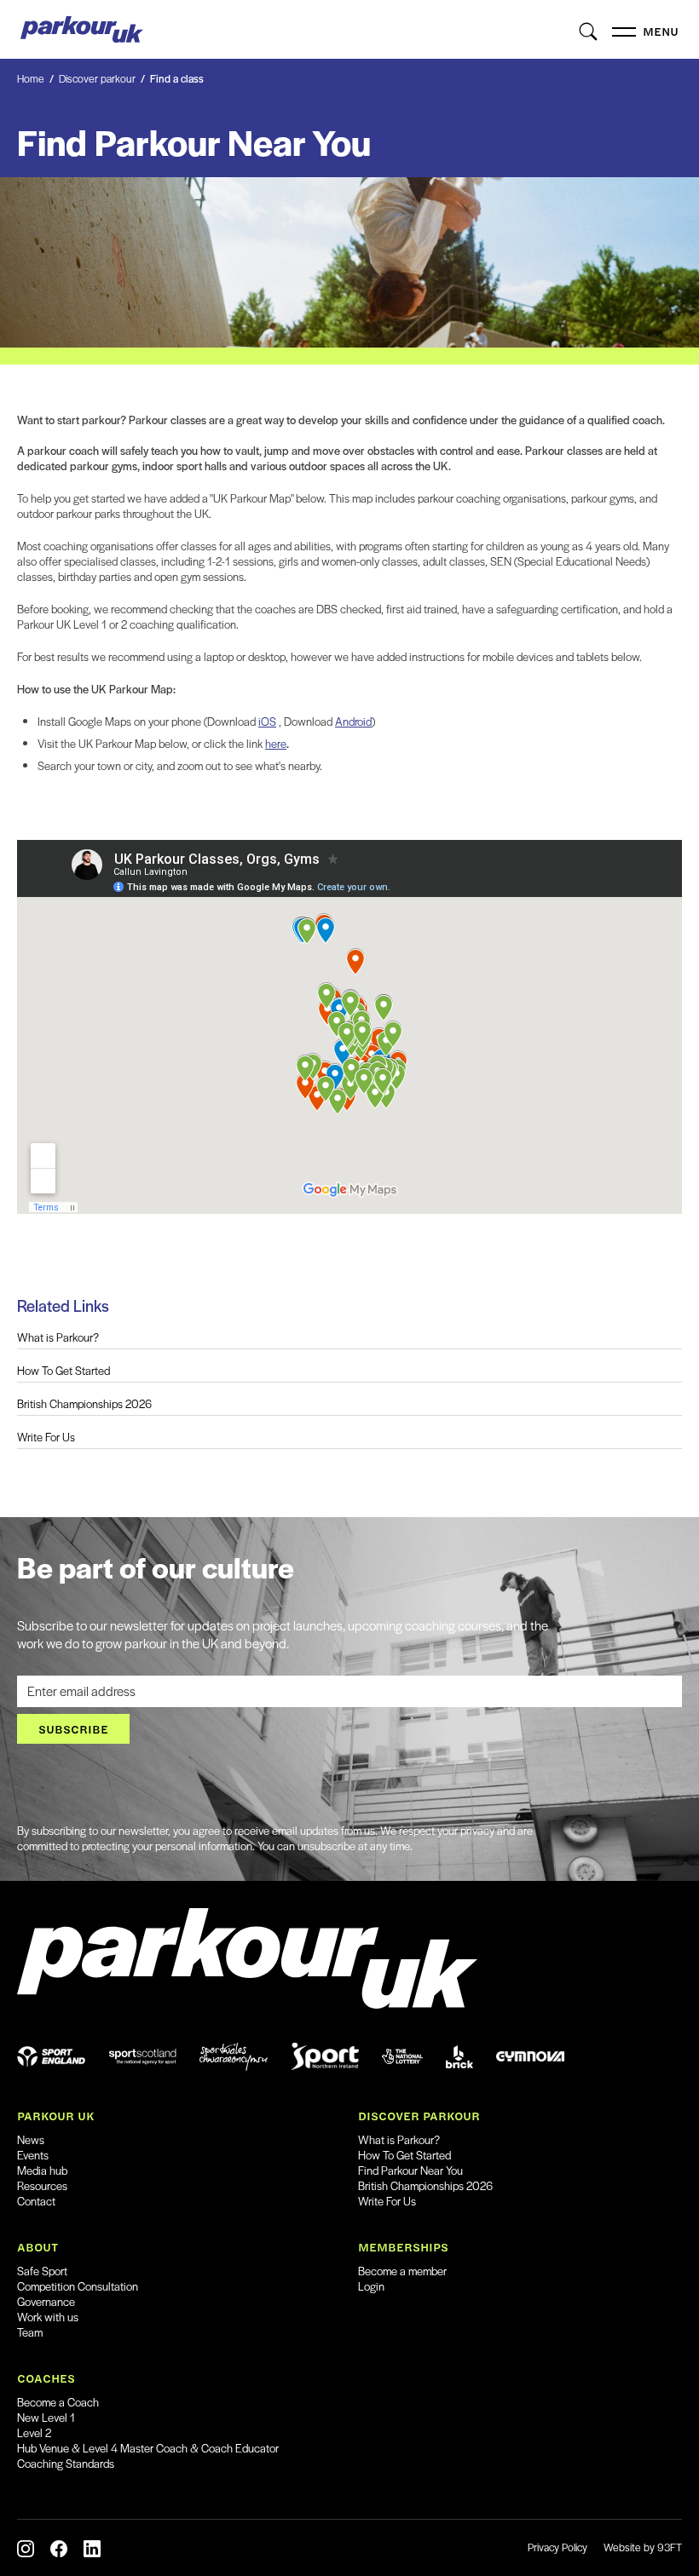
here (276, 743)
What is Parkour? (58, 1337)
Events (33, 2155)
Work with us (48, 2317)
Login (371, 2286)
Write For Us (46, 1437)
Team (30, 2332)
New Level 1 (46, 2417)
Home (31, 78)
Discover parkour (97, 78)
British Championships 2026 (84, 1404)
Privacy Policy (557, 2547)
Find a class (177, 78)
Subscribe (73, 1729)
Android (353, 721)
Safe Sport (42, 2271)
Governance (46, 2301)
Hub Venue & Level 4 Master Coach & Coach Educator (148, 2448)
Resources (42, 2185)
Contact (36, 2201)
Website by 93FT (643, 2547)
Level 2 (34, 2432)
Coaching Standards (66, 2463)
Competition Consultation (78, 2286)
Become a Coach (58, 2402)
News (31, 2139)
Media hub (42, 2170)
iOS (267, 721)
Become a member (402, 2271)
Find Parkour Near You (410, 2170)
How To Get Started (64, 1371)
